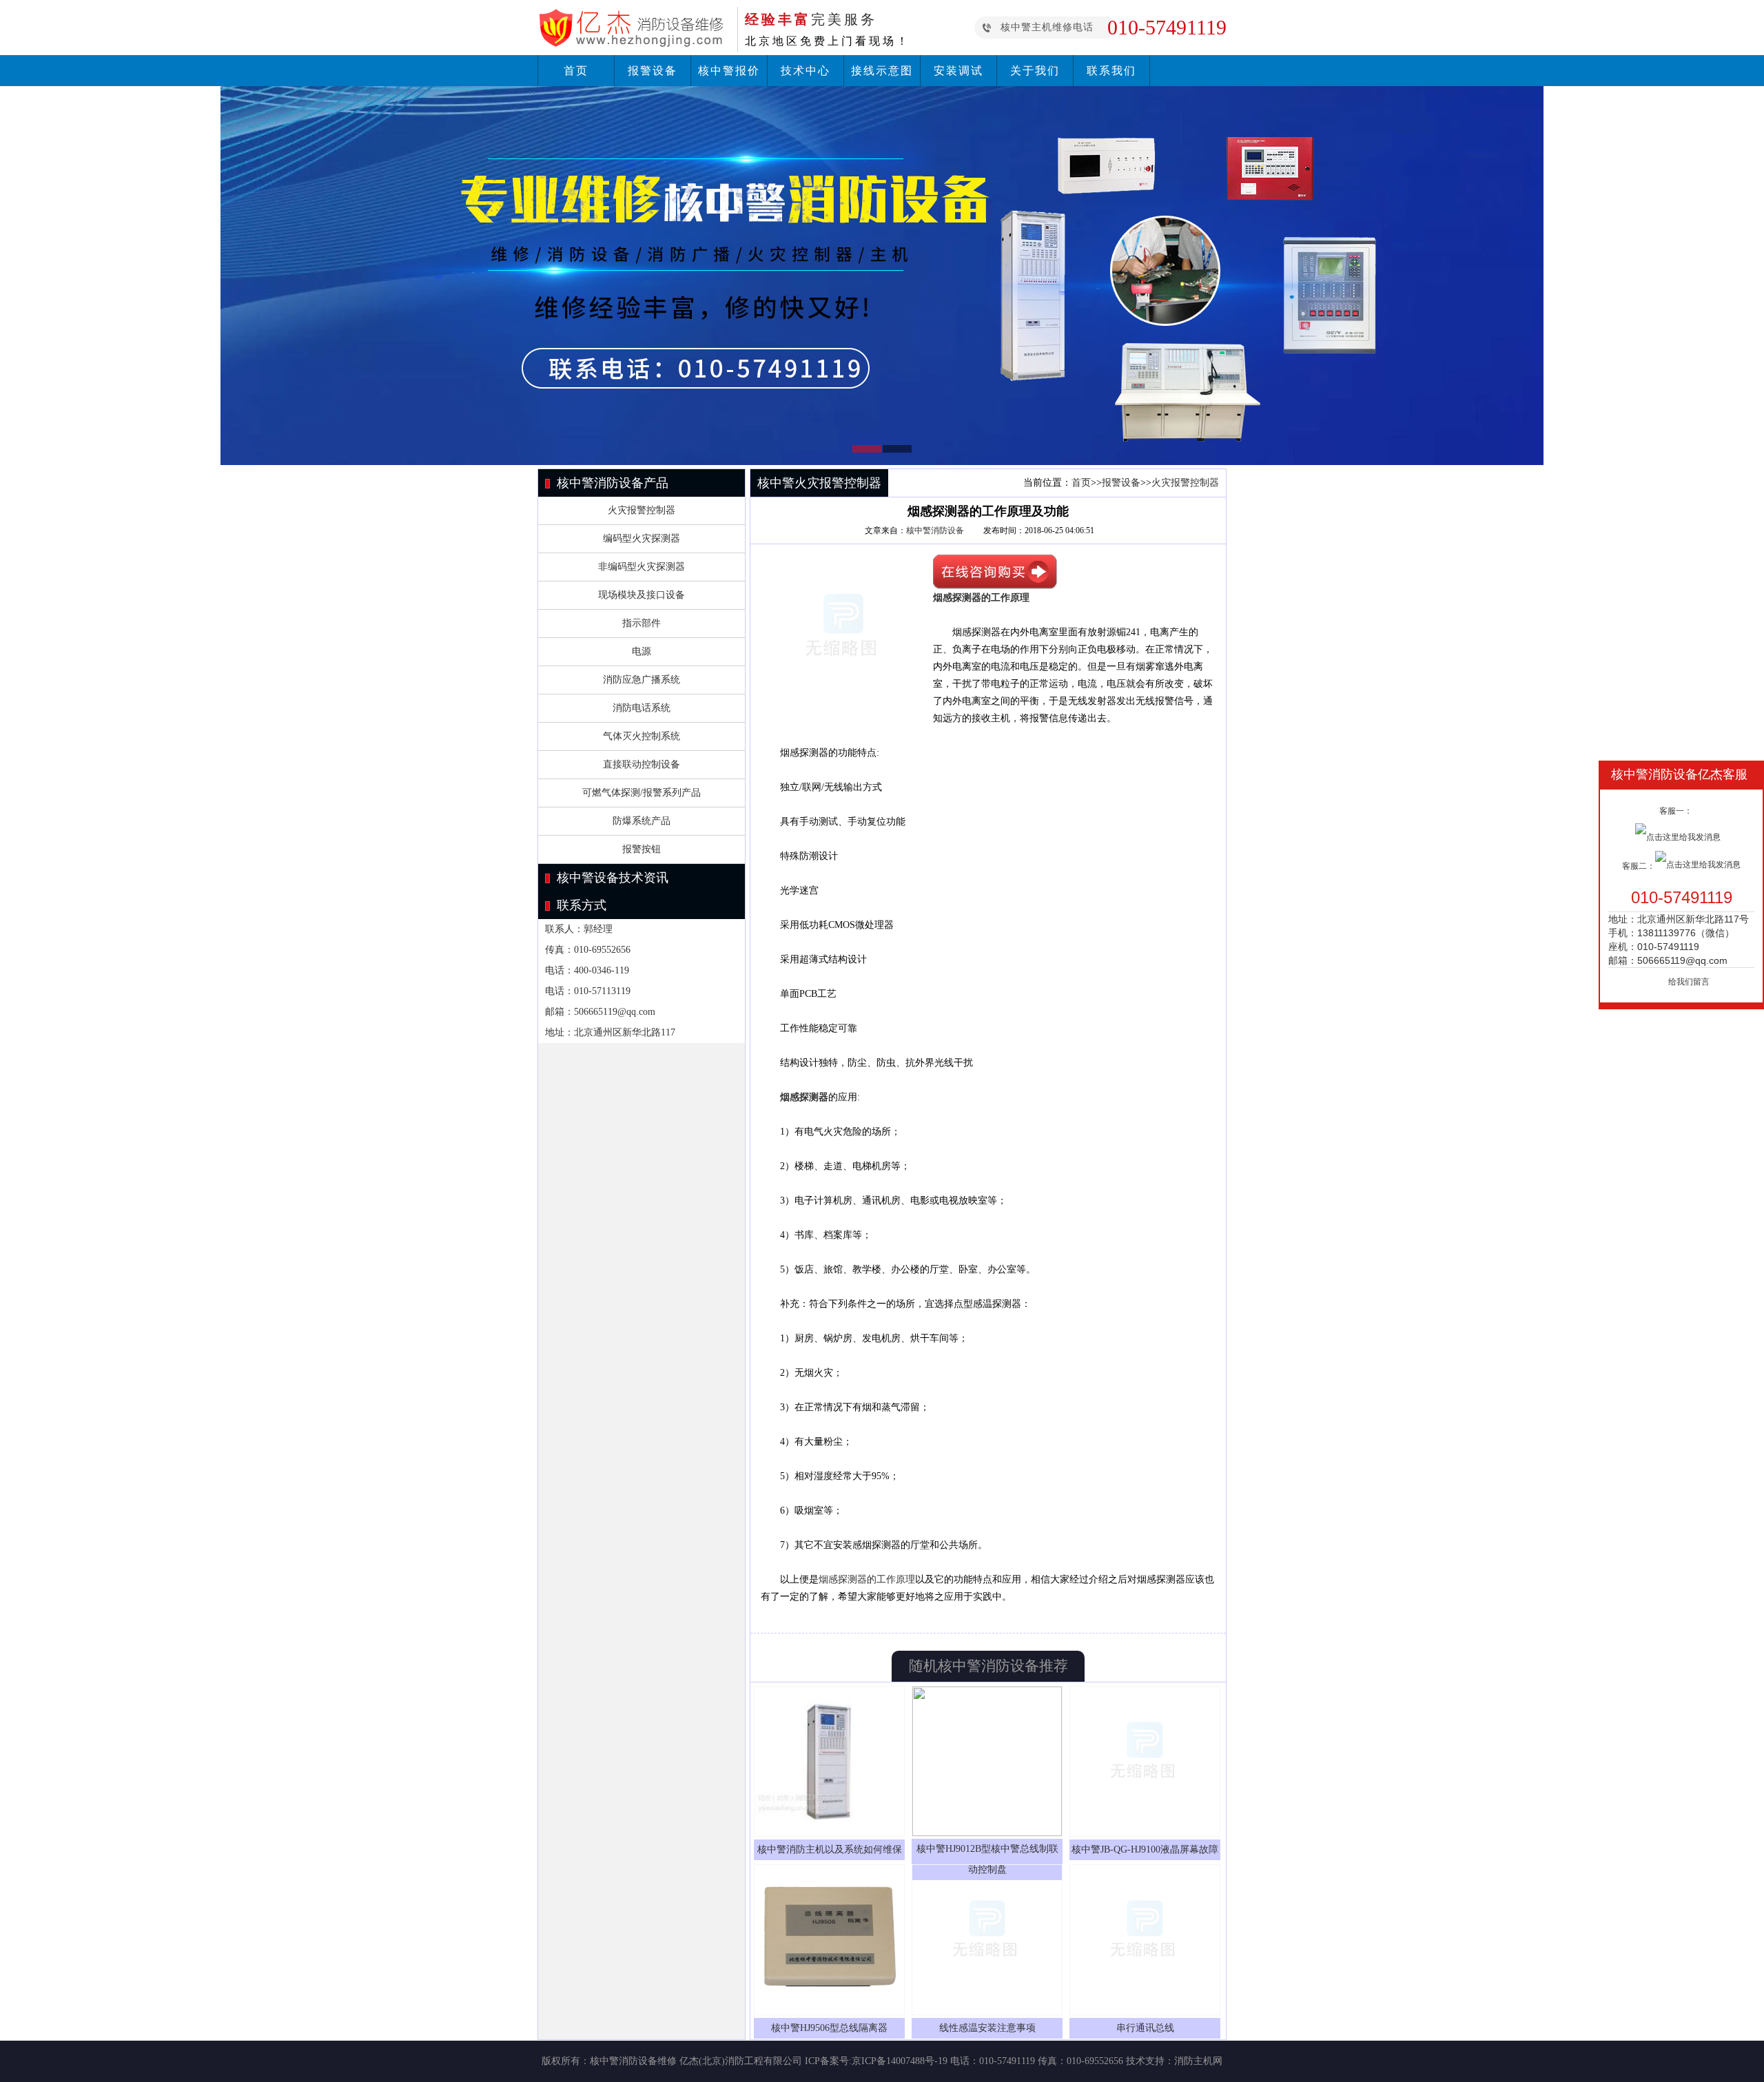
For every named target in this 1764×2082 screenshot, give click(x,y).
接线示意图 (882, 71)
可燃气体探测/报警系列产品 (642, 793)
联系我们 (1111, 71)
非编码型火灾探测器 (642, 567)
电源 (642, 651)
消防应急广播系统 (642, 680)
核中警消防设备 (935, 530)
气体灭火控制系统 (642, 736)
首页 (576, 71)
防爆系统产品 (642, 821)
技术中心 (806, 71)
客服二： (1639, 866)
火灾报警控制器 (642, 510)
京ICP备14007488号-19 (900, 2061)
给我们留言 (1689, 982)
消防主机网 (1198, 2061)
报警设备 (653, 71)
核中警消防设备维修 (633, 2061)
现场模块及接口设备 (642, 595)
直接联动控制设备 (642, 764)
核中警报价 (729, 71)
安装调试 (958, 71)
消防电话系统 (642, 708)
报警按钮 (642, 849)
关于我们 (1035, 71)
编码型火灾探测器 (642, 538)
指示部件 (642, 623)
